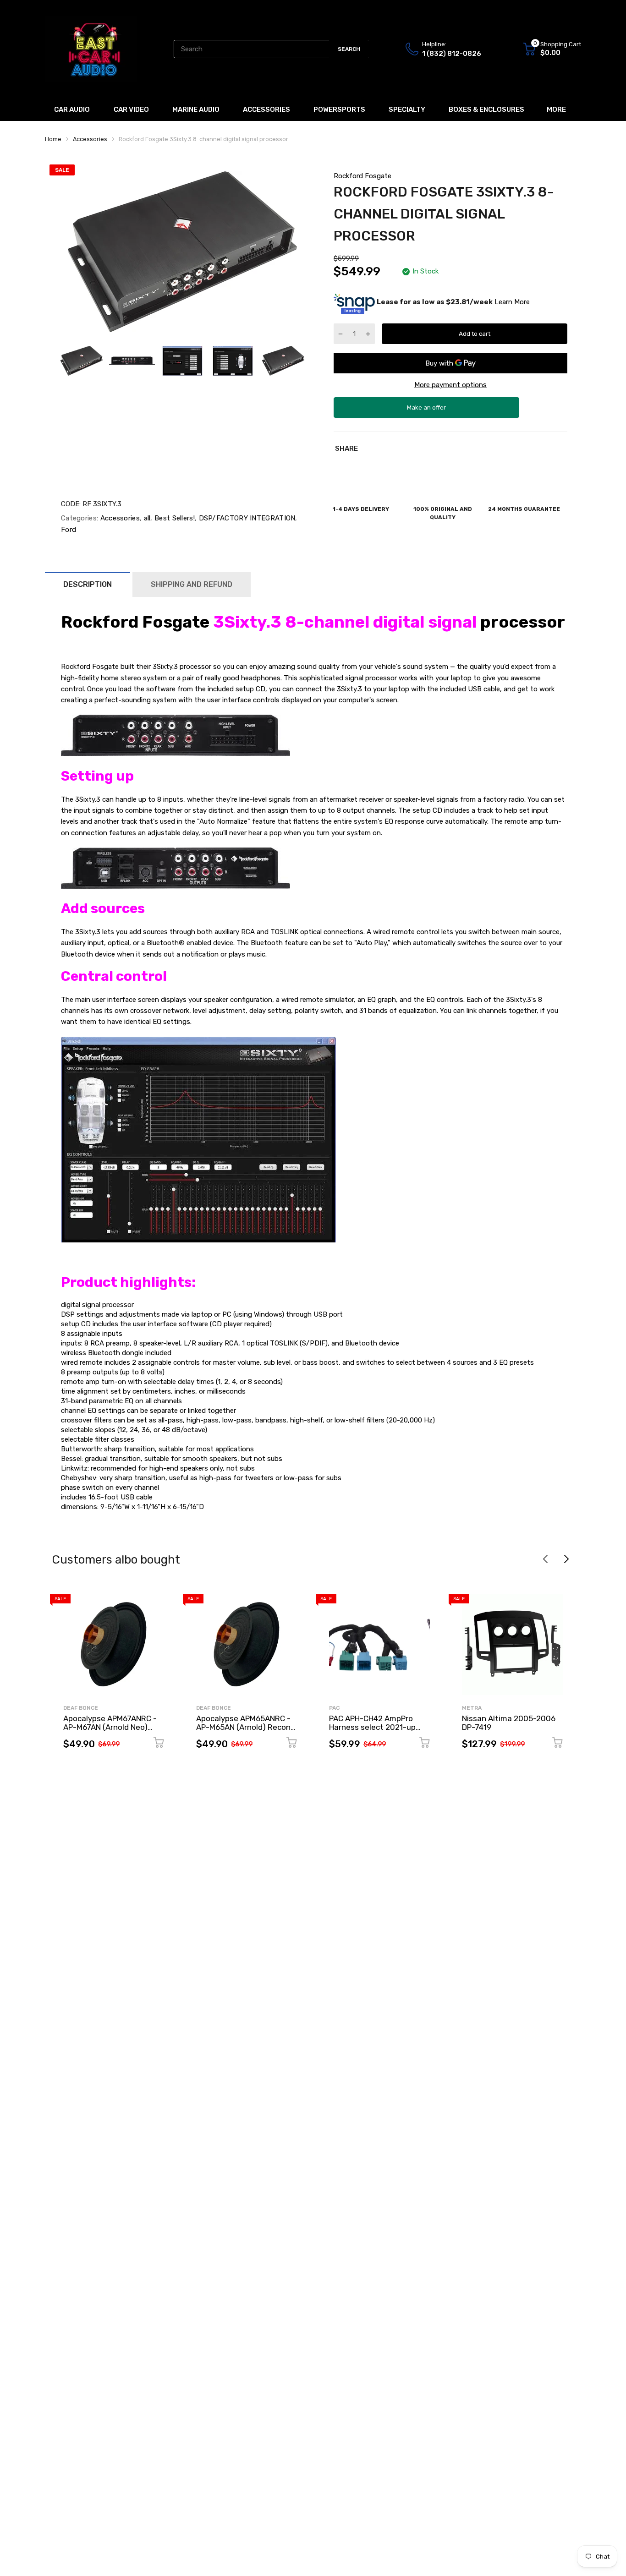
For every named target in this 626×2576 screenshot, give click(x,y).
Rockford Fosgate (362, 176)
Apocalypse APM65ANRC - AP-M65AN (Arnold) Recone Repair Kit (246, 1727)
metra (472, 1708)
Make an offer (427, 411)
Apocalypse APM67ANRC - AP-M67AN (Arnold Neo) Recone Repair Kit (110, 1727)
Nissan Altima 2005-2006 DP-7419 (509, 1723)
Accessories (119, 518)
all (146, 518)
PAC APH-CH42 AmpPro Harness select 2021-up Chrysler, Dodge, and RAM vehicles (375, 1731)
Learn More (512, 302)
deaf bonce (81, 1708)
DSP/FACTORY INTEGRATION (246, 518)
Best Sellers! (174, 518)
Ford (69, 530)
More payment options (450, 385)
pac (334, 1708)
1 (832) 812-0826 (452, 54)
